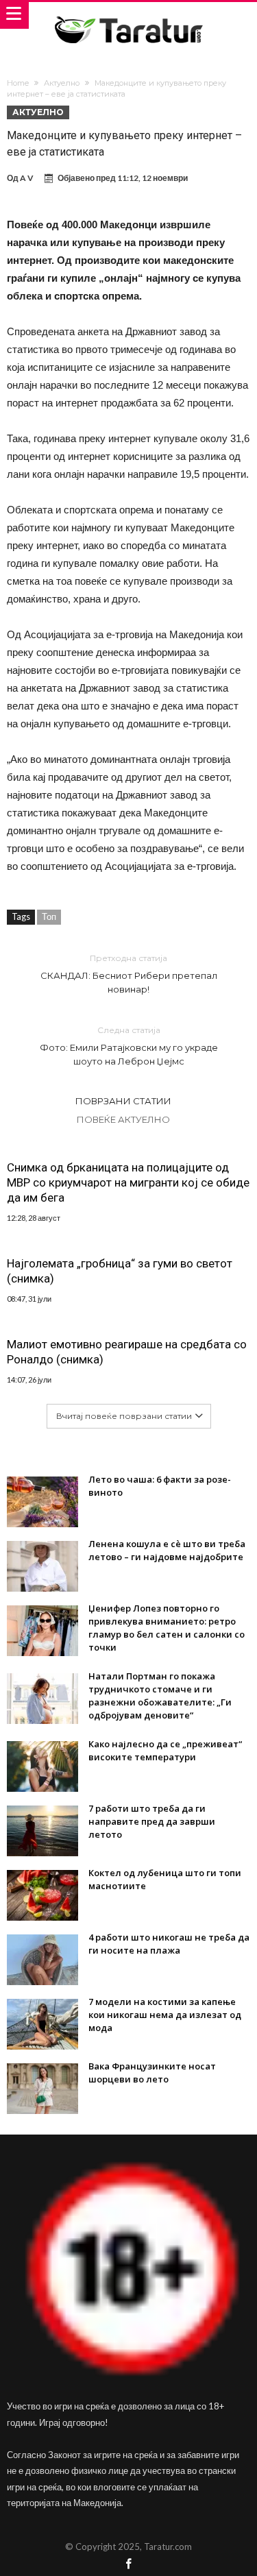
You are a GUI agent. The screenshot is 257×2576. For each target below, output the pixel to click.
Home (18, 83)
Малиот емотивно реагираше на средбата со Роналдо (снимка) (127, 1352)
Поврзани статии (123, 1101)
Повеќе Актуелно (123, 1119)
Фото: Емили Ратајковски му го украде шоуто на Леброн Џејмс (129, 1046)
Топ (49, 916)
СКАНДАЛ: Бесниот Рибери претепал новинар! (129, 974)
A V (27, 178)
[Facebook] (129, 2565)
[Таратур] (128, 15)
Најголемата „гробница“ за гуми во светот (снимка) (120, 1271)
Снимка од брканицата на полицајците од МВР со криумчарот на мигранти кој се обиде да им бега (128, 1182)
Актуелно (62, 83)
